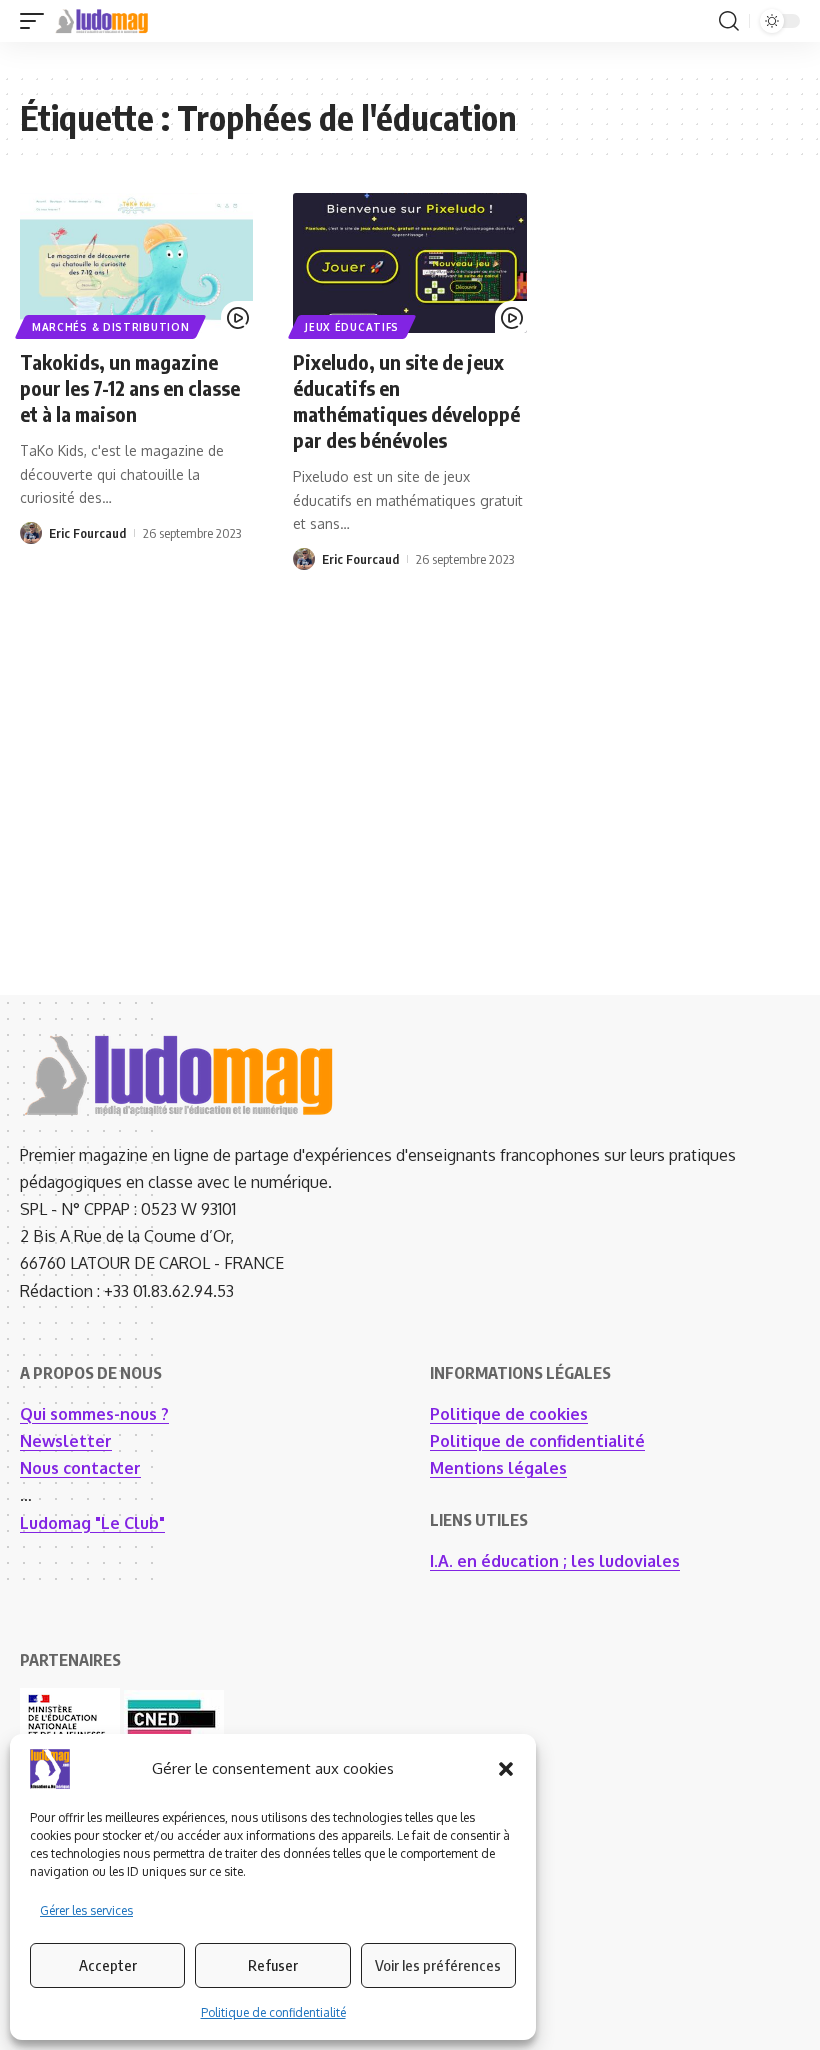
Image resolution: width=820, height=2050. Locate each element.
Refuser (273, 1965)
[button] (506, 1769)
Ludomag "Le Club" (92, 1523)
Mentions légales (498, 1468)
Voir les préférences (438, 1965)
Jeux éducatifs (352, 327)
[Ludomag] (102, 21)
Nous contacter (80, 1468)
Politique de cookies (509, 1414)
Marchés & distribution (110, 327)
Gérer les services (86, 1910)
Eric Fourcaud (87, 533)
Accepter (108, 1965)
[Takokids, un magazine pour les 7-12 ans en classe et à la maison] (136, 263)
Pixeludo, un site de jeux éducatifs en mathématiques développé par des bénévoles (406, 400)
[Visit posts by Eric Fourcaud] (31, 533)
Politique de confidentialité (273, 2012)
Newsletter (66, 1441)
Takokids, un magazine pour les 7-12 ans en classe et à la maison (130, 387)
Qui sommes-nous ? (94, 1414)
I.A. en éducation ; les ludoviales (555, 1561)
